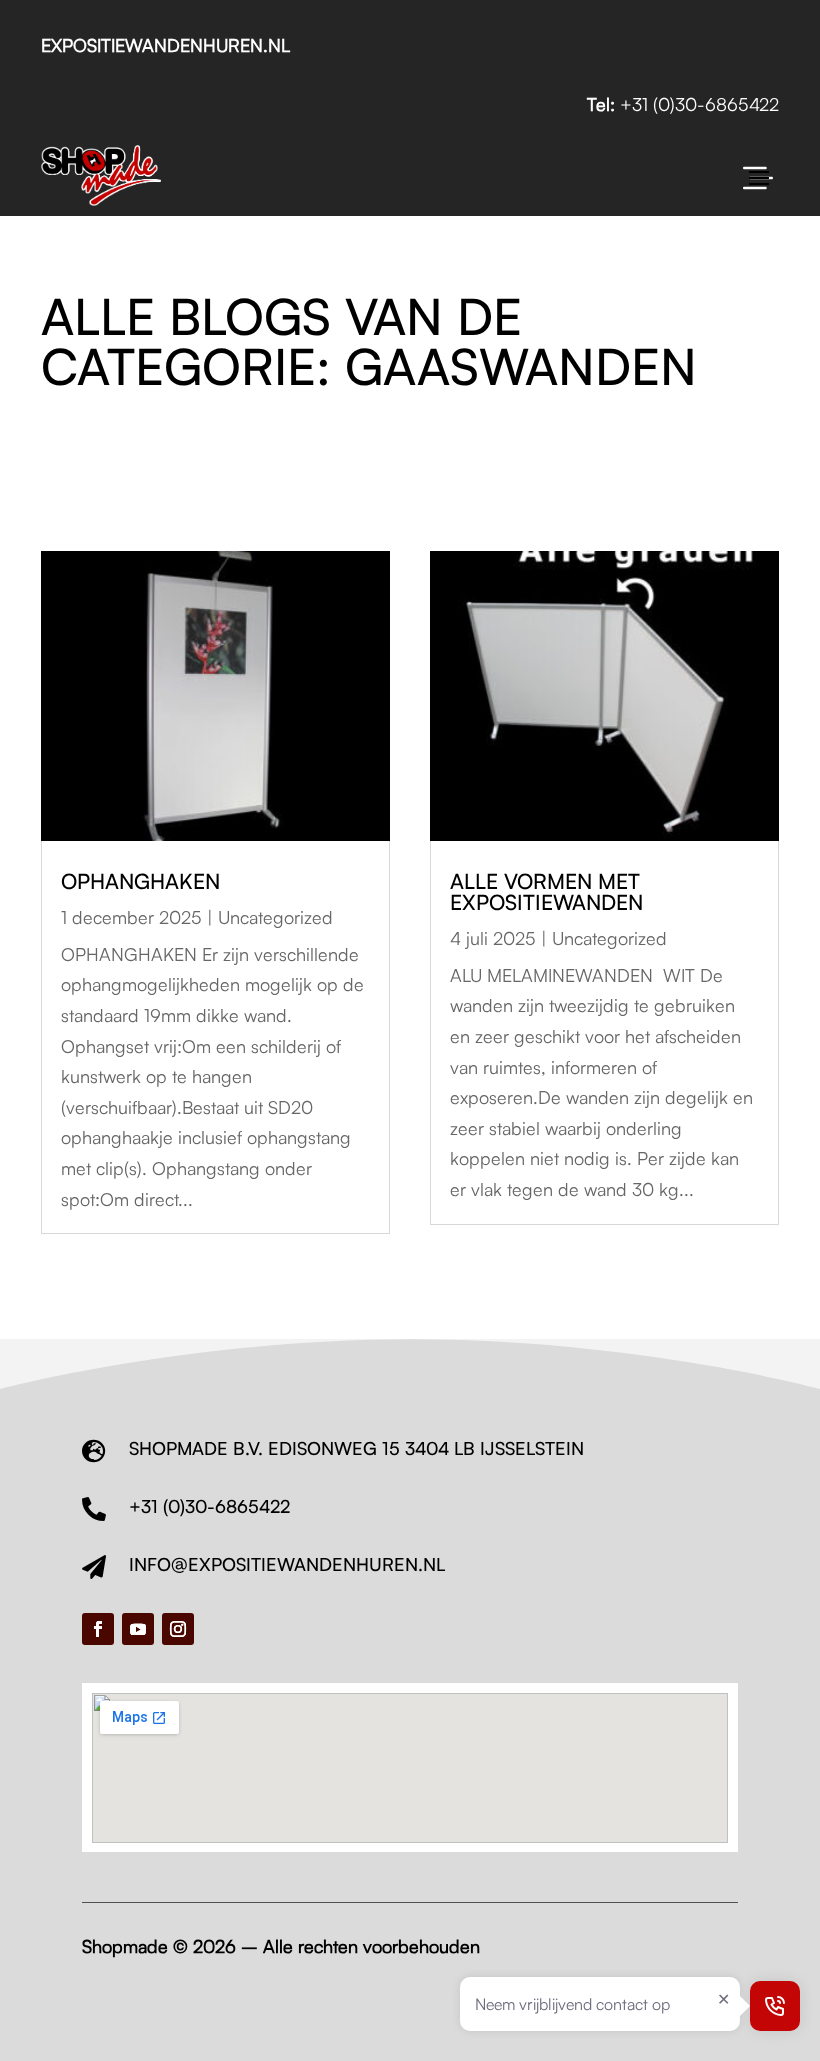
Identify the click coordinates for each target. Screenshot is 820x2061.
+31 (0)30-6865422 (699, 104)
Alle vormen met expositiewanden (546, 891)
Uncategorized (275, 917)
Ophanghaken (140, 881)
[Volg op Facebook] (98, 1629)
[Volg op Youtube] (138, 1629)
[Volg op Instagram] (178, 1629)
